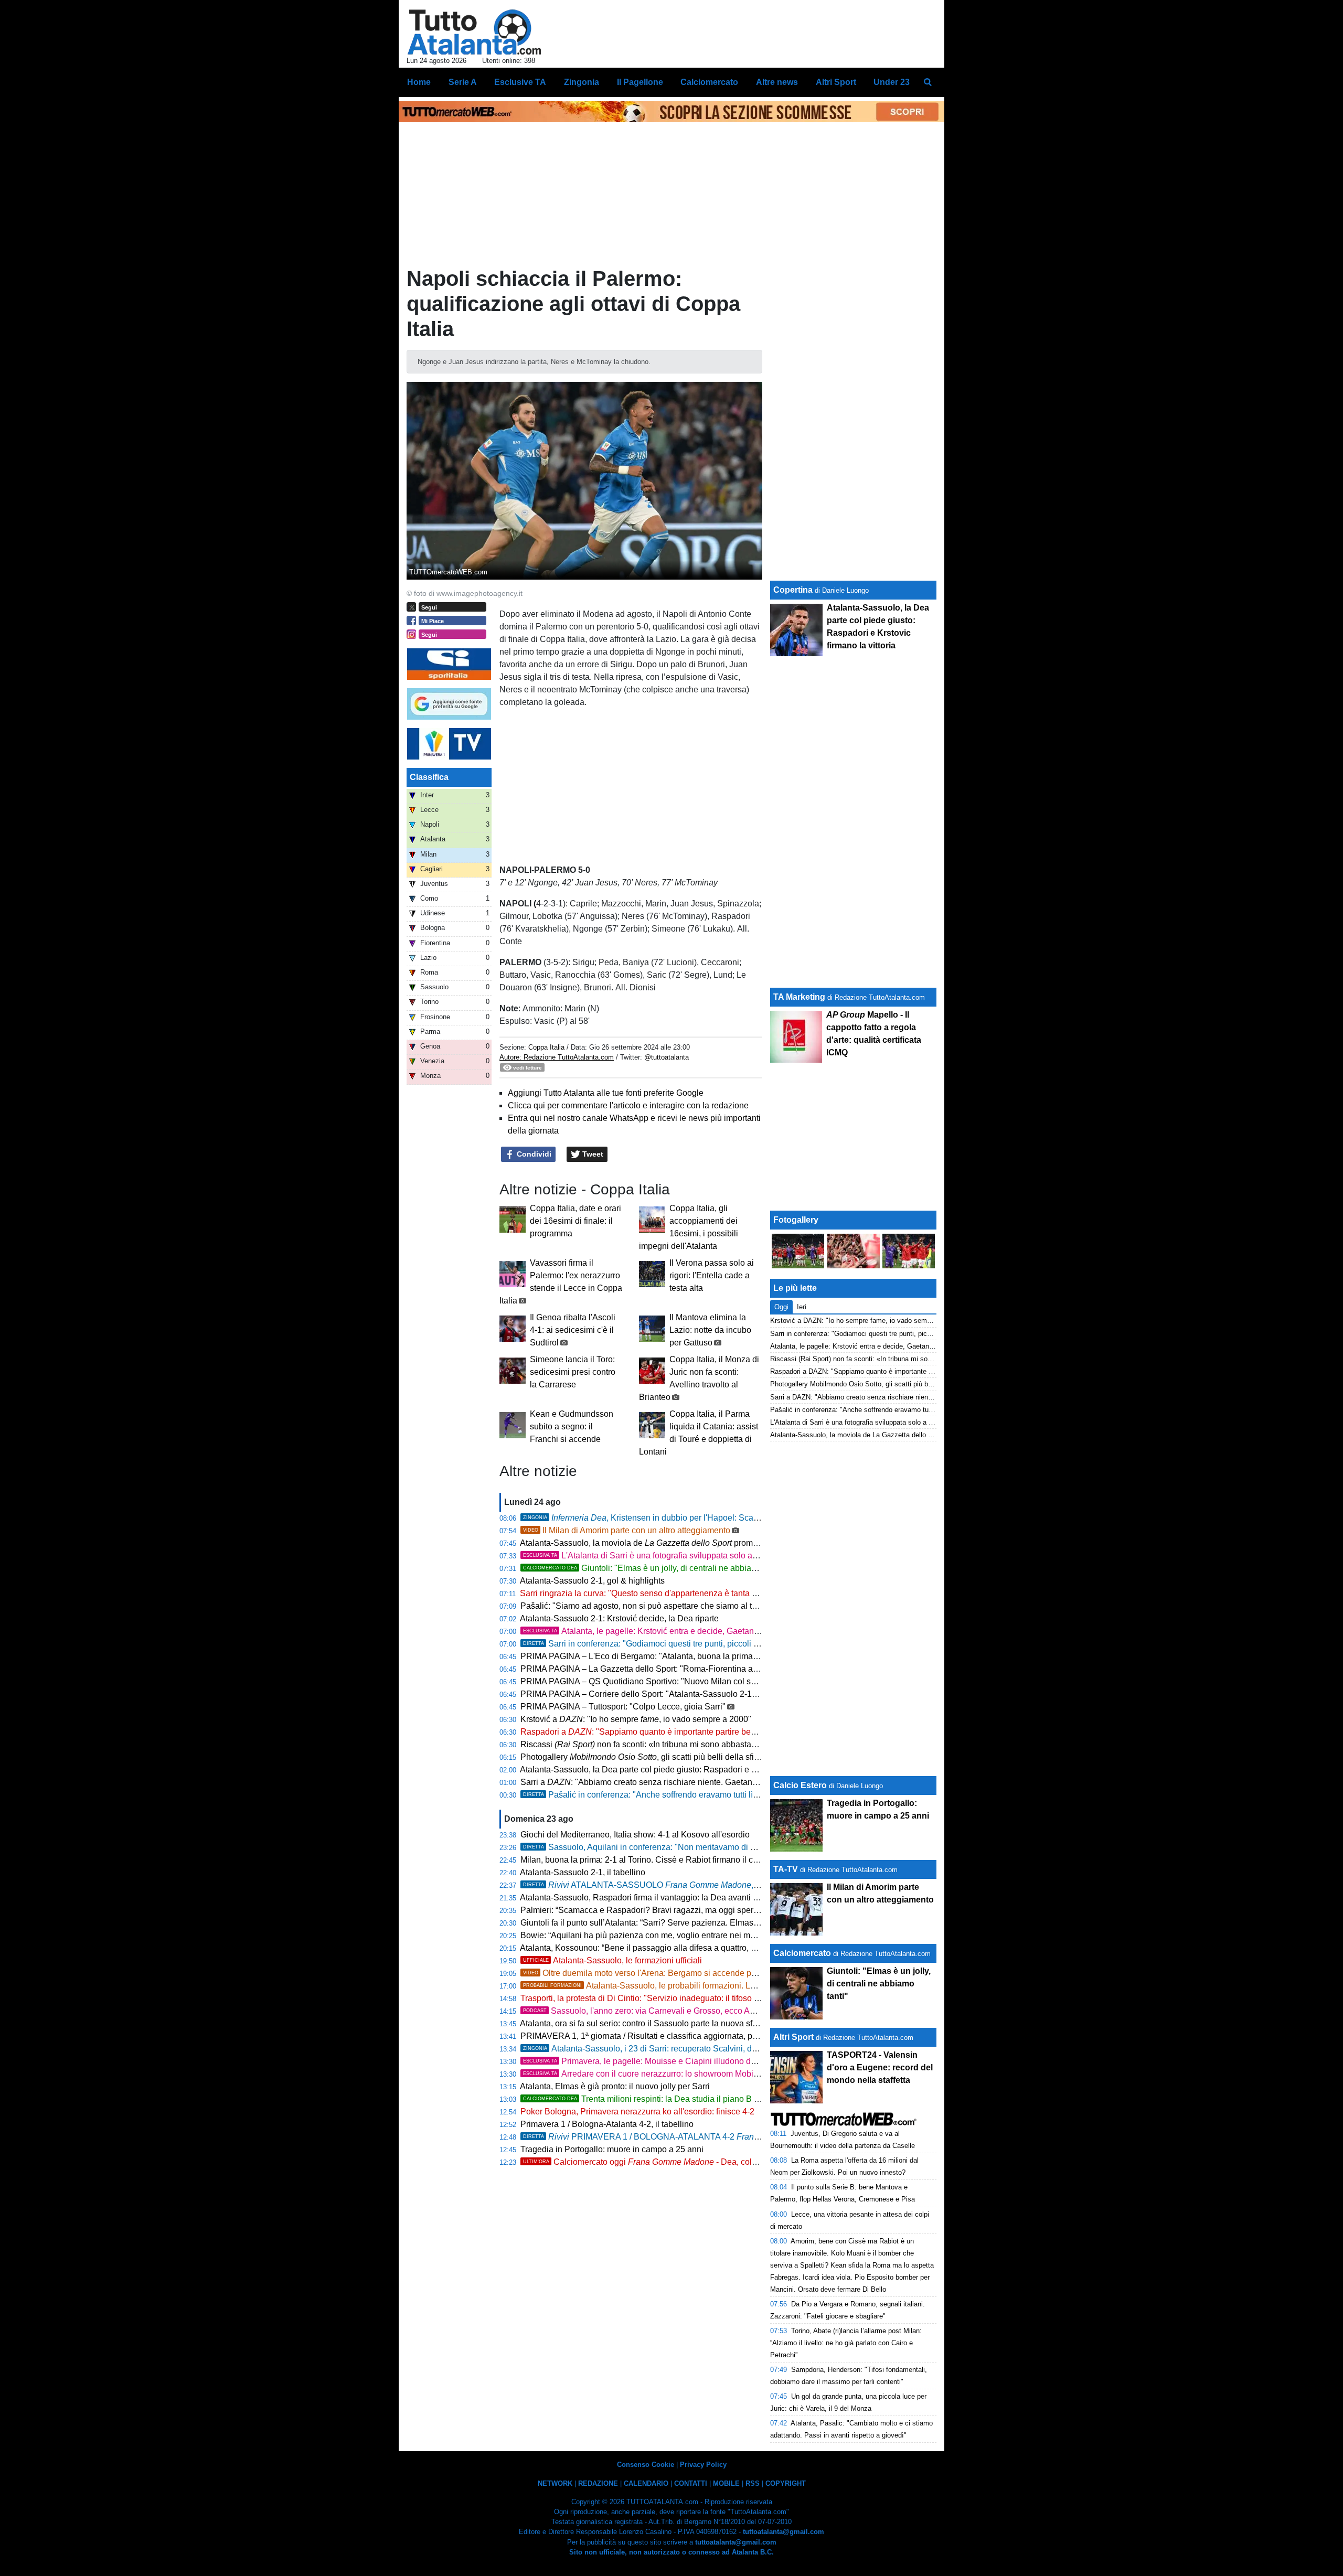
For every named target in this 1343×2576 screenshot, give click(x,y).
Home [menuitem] (419, 82)
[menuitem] (928, 82)
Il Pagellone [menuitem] (640, 82)
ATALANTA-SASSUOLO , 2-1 (645, 1885)
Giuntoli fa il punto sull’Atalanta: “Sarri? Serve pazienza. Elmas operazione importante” (681, 1923)
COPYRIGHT (786, 2483)
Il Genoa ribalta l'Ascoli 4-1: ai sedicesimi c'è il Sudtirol (573, 1330)
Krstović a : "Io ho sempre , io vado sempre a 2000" (636, 1719)
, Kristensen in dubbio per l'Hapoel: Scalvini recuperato (667, 1518)
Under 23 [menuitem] (892, 82)
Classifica (429, 777)
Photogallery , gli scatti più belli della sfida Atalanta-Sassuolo (677, 1757)
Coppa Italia (546, 1047)
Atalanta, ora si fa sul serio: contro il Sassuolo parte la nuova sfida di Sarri (656, 2023)
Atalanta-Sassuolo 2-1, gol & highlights (592, 1581)
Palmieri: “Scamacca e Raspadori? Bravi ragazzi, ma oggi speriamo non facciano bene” (683, 1910)
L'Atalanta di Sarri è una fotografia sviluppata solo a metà (648, 1556)
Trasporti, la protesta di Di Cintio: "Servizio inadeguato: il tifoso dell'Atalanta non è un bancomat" (699, 1998)
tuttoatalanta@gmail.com (784, 2532)
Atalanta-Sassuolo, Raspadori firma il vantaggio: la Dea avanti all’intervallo (659, 1898)
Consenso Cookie (646, 2465)
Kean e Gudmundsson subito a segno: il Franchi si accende (572, 1426)
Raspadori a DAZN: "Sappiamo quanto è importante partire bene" (868, 1371)
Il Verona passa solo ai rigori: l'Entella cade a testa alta (712, 1275)
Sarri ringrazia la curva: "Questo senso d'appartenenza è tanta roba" (646, 1593)
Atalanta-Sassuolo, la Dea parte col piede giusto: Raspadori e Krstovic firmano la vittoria (683, 1770)
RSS (753, 2483)
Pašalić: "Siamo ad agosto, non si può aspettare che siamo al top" (642, 1606)
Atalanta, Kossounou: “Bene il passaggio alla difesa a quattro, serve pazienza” (665, 1948)
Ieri (802, 1307)
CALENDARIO (646, 2483)
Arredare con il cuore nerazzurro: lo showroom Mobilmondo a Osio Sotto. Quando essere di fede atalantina (758, 2074)
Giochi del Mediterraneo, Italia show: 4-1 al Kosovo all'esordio (635, 1835)
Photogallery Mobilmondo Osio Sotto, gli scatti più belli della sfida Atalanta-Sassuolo (898, 1384)
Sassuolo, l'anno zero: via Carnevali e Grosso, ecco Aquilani (649, 2011)
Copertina (793, 590)
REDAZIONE (598, 2483)
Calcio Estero (800, 1785)
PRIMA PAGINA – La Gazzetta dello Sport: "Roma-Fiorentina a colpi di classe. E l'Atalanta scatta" (701, 1669)
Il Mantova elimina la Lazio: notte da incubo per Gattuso (710, 1330)
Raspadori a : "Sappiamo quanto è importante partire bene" (642, 1732)
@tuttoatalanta (667, 1057)
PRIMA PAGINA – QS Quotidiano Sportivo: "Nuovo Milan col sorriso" (648, 1681)
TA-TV (787, 1869)
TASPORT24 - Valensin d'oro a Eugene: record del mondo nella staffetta (880, 2067)
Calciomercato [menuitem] (709, 82)
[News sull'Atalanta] (474, 32)
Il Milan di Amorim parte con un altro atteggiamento (627, 1530)
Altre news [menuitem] (777, 82)
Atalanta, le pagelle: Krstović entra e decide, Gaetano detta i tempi (664, 1631)
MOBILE (726, 2483)
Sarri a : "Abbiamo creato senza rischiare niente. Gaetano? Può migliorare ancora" (685, 1782)
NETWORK (555, 2483)
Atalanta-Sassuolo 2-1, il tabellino (583, 1872)
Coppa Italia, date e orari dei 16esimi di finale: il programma (575, 1221)
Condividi (533, 1154)
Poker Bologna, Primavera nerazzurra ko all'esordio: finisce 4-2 (637, 2112)
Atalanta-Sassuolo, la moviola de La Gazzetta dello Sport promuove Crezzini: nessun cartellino (914, 1435)
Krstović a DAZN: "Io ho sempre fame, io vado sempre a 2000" (866, 1321)
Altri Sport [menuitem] (836, 82)
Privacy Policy (703, 2465)
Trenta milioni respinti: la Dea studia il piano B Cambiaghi (659, 2099)
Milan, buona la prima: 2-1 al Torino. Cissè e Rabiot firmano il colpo (645, 1860)
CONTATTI (691, 2483)
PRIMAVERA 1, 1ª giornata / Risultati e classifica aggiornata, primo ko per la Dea (681, 2036)
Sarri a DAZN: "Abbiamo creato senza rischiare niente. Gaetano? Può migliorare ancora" (904, 1397)
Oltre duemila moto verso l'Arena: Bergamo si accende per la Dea (654, 1973)
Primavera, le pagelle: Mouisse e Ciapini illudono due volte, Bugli (677, 2061)
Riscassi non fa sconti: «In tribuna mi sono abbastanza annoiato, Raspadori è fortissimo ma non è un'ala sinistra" (750, 1744)
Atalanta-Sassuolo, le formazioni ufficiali (612, 1960)
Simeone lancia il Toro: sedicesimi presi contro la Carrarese (573, 1372)
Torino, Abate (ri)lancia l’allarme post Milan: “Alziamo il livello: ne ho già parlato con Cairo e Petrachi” (846, 2343)
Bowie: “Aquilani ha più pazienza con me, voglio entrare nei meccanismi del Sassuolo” (681, 1935)
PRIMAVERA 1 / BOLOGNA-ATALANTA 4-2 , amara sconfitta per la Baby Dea (734, 2137)
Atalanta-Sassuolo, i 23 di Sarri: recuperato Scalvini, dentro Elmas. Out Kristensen (689, 2049)
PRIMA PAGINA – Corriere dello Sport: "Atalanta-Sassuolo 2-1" (638, 1694)
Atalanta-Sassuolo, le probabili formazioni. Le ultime (651, 1986)
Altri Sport (793, 2037)
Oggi (781, 1307)
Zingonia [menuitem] (582, 82)
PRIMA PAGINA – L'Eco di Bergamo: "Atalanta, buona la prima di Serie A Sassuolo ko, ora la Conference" (717, 1656)
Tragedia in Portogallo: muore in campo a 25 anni (612, 2149)
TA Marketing (799, 997)
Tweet (592, 1154)
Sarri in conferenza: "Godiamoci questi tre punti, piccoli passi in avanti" (667, 1644)
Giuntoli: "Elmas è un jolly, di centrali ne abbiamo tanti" (653, 1568)
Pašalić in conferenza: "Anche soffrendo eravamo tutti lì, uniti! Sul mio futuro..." (680, 1795)
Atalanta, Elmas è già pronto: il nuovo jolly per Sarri (615, 2086)
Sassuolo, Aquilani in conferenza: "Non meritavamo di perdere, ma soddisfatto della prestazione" (715, 1847)
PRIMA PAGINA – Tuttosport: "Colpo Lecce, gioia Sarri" (623, 1707)
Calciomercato (802, 1953)
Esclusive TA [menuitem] (520, 82)
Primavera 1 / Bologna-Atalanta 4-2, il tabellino (607, 2124)
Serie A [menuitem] (463, 82)
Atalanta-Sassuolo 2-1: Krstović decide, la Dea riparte (619, 1618)
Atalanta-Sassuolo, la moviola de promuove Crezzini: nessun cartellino (696, 1543)
